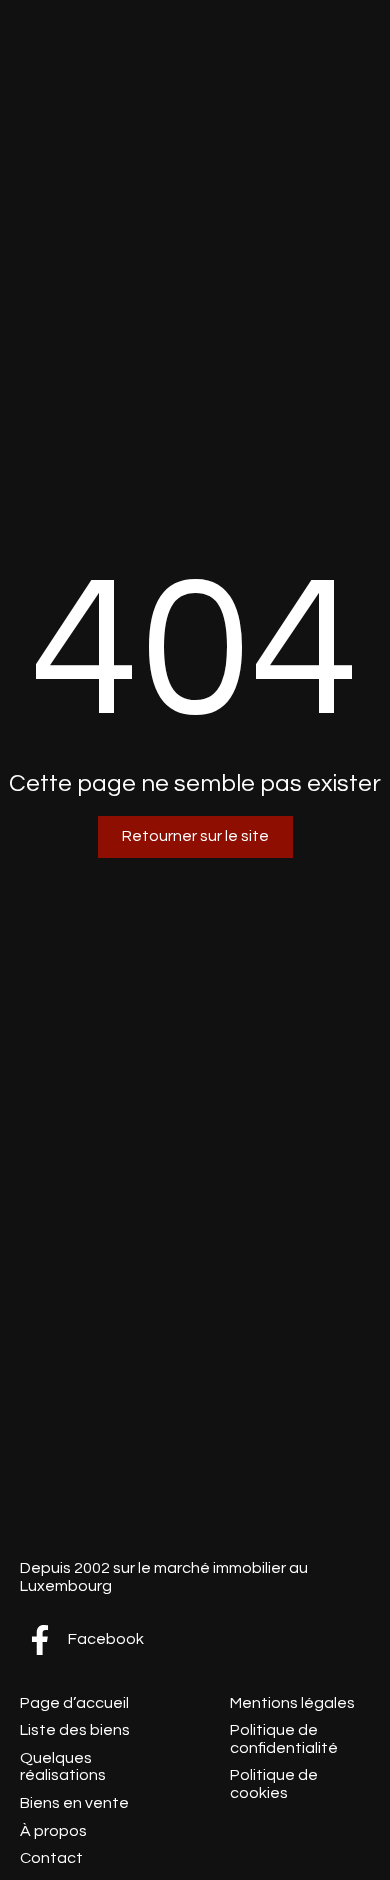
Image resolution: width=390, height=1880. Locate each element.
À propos (53, 1831)
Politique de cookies (274, 1784)
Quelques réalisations (63, 1767)
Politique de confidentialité (284, 1739)
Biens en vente (74, 1803)
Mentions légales (292, 1703)
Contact (51, 1858)
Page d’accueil (74, 1703)
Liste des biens (75, 1730)
